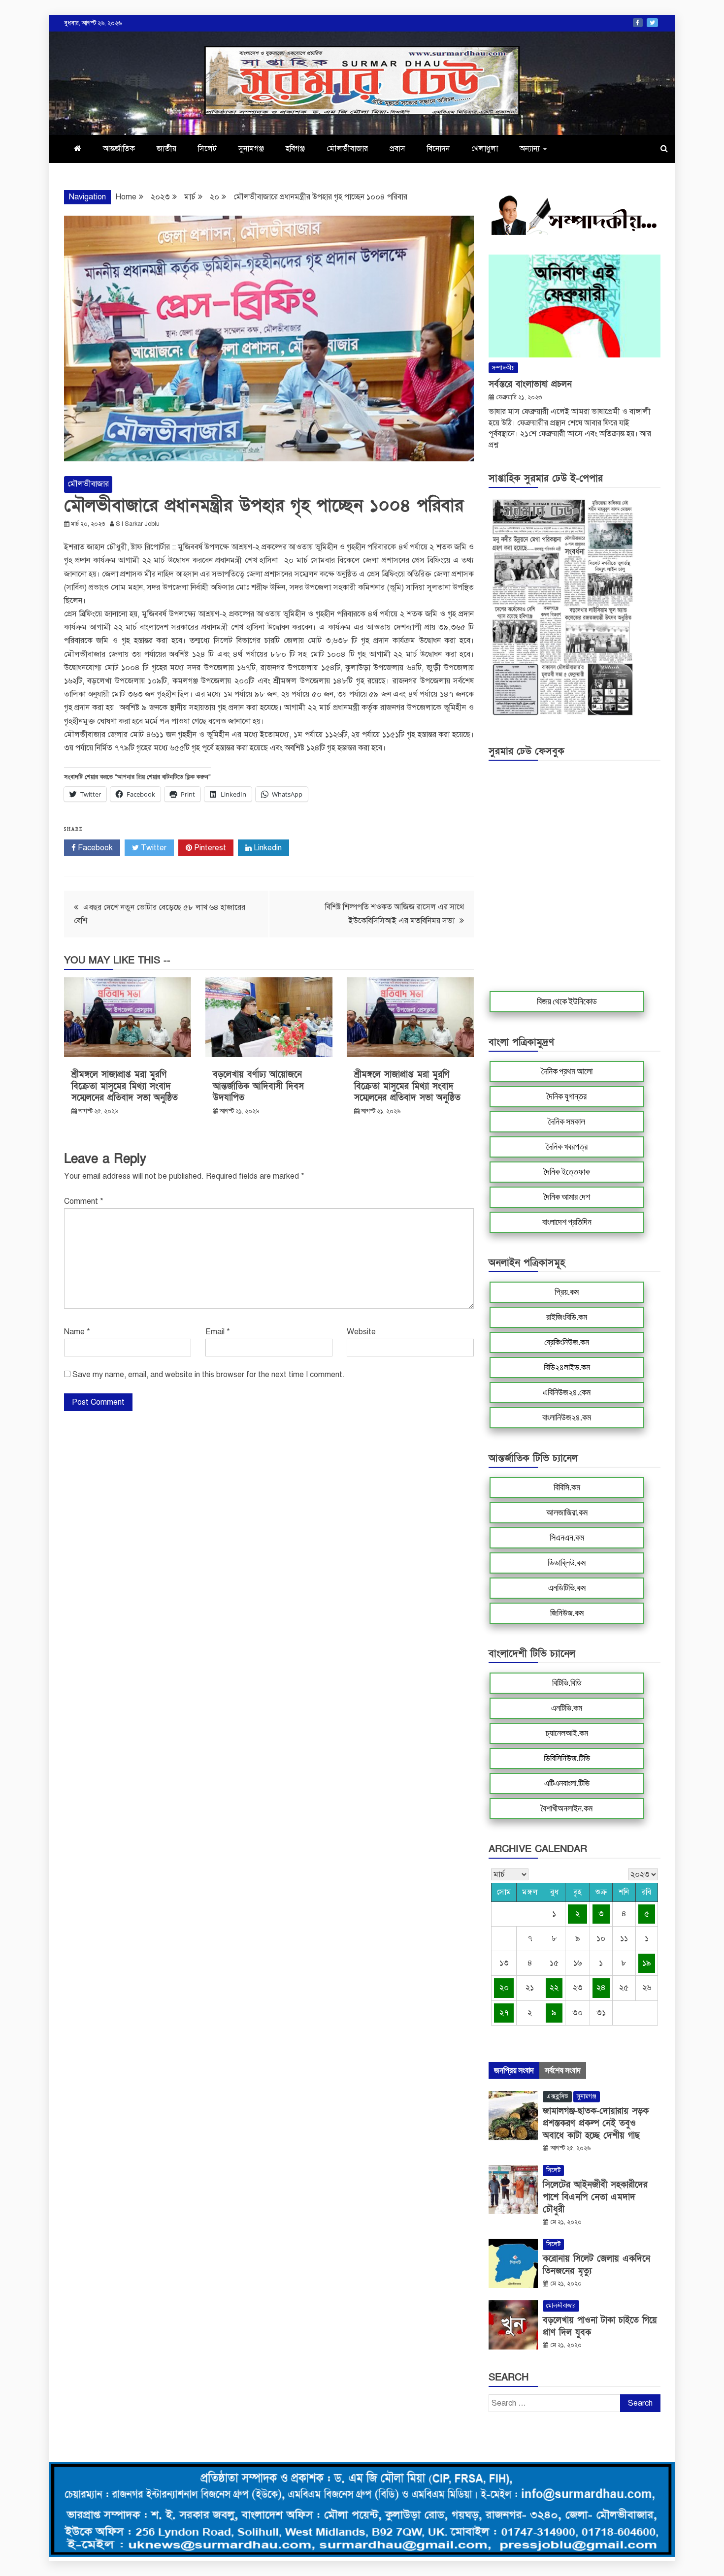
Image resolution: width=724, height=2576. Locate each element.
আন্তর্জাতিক (119, 149)
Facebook (638, 23)
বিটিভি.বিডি (567, 1683)
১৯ (647, 1963)
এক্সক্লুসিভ (557, 2096)
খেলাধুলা (485, 149)
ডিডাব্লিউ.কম (567, 1563)
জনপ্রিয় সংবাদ (514, 2070)
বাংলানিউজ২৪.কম (567, 1417)
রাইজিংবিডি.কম (567, 1317)
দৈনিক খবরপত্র (567, 1147)
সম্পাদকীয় (503, 368)
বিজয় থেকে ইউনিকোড (567, 1001)
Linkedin (267, 848)
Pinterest (209, 848)
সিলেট (207, 149)
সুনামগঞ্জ (251, 149)
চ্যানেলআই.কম (567, 1733)
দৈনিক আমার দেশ (567, 1197)
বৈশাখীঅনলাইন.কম (567, 1808)
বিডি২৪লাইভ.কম (567, 1367)
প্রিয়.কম (567, 1292)
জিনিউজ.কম (567, 1613)
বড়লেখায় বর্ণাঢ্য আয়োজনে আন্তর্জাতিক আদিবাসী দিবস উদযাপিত (258, 1086)
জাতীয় (166, 149)
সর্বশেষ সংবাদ (563, 2070)
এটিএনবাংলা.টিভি (567, 1783)
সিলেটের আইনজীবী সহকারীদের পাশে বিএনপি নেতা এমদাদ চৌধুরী (595, 2197)
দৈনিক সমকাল (567, 1122)
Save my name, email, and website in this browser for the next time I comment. (209, 1375)
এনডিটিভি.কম (567, 1588)
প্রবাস (397, 149)
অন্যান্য (530, 149)
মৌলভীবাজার (347, 149)
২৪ (601, 1988)
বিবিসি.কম (567, 1487)
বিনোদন (438, 149)
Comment (84, 1201)
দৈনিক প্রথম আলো (567, 1071)
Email (218, 1332)
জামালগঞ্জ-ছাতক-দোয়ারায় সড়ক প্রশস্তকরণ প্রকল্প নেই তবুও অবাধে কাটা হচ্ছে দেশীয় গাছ (596, 2123)
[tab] (514, 2070)
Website (361, 1332)
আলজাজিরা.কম (567, 1513)
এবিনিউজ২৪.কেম (567, 1392)
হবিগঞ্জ (295, 149)
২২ (554, 1988)
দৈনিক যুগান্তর (567, 1096)
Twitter (652, 23)
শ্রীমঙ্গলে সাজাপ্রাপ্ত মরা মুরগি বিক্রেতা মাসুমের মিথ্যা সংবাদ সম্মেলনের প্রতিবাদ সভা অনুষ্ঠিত (125, 1086)
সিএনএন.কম (567, 1538)
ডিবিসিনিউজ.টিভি (567, 1758)
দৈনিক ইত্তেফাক (567, 1172)
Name (77, 1332)
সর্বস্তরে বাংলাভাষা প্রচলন (530, 384)
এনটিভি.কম (567, 1708)
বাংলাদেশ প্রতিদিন (567, 1222)
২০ (504, 1988)
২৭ (504, 2013)
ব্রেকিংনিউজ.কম (567, 1342)
